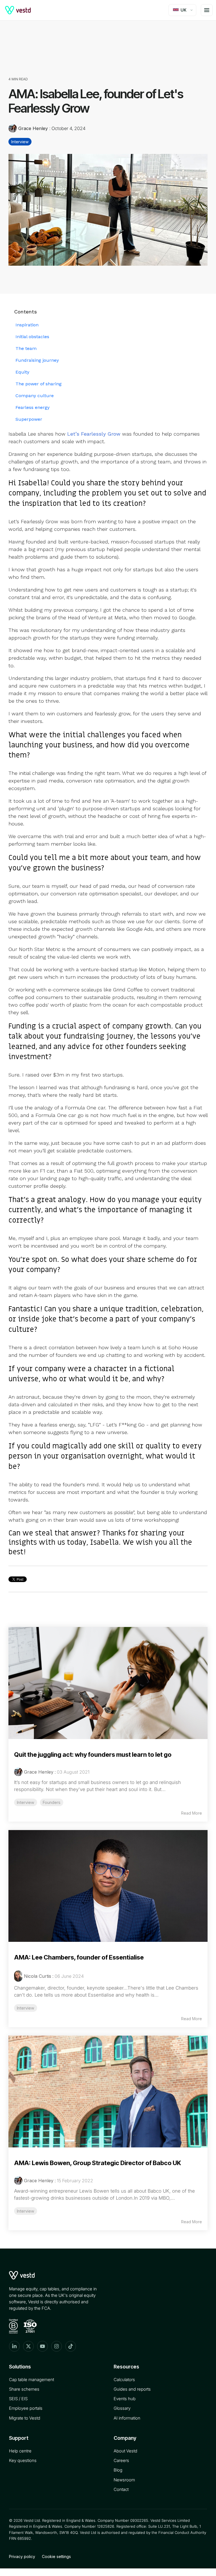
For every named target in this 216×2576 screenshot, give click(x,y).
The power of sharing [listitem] (39, 384)
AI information (127, 2418)
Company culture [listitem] (35, 396)
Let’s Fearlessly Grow (94, 434)
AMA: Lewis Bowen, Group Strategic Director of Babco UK (97, 2163)
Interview (20, 142)
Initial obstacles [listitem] (32, 337)
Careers (121, 2460)
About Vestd (125, 2451)
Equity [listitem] (22, 372)
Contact (121, 2489)
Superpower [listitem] (29, 419)
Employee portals (26, 2408)
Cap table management (31, 2380)
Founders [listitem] (52, 1802)
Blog (118, 2470)
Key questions (23, 2460)
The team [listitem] (26, 348)
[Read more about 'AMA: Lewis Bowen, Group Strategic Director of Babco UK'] (108, 2092)
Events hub (125, 2399)
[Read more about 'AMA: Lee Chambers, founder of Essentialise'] (108, 1886)
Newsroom (124, 2480)
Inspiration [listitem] (27, 325)
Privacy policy (22, 2556)
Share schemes (24, 2389)
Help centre (20, 2451)
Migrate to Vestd (25, 2418)
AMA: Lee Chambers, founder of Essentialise (79, 1957)
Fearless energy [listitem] (32, 407)
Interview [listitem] (26, 1802)
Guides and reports (132, 2389)
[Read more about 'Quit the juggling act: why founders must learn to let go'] (108, 1683)
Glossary (122, 2408)
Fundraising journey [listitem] (37, 360)
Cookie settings (56, 2556)
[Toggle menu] (207, 10)
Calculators (124, 2380)
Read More (192, 1813)
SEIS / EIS (18, 2399)
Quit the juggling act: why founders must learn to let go (93, 1754)
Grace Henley (33, 128)
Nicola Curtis (38, 1976)
